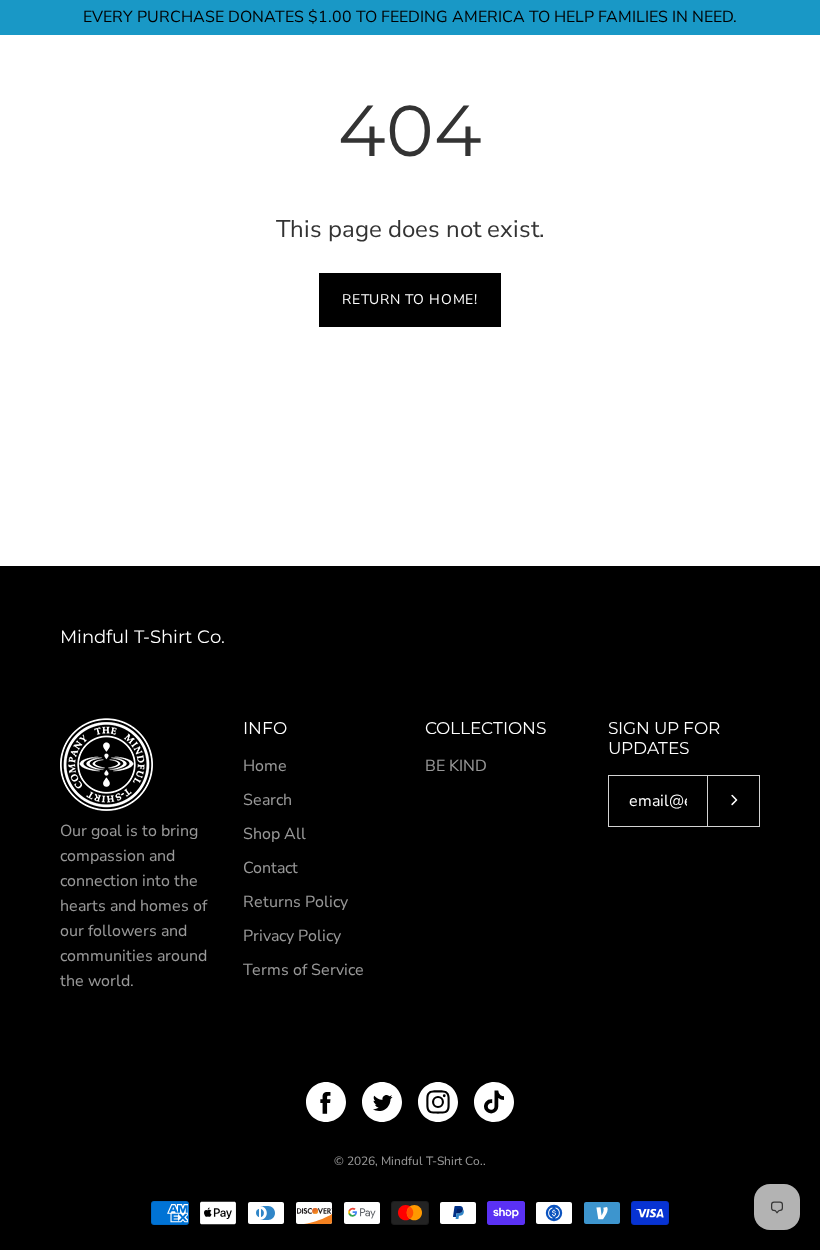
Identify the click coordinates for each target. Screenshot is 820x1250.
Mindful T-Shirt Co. (142, 637)
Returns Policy (295, 902)
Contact (270, 868)
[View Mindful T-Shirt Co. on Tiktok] (494, 1102)
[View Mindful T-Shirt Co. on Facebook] (326, 1102)
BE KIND (456, 766)
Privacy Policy (292, 936)
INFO (265, 728)
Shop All (274, 834)
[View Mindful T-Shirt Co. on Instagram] (438, 1102)
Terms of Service (303, 970)
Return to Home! (410, 299)
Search (267, 800)
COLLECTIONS (485, 728)
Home (265, 766)
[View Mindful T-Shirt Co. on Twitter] (382, 1102)
